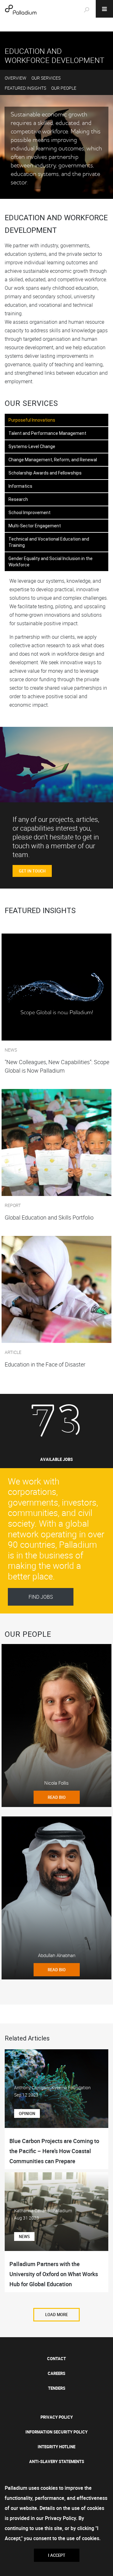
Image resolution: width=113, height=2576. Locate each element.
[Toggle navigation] (104, 9)
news (24, 2236)
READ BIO (57, 1797)
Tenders (57, 2388)
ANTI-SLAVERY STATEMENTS (57, 2461)
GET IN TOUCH (32, 871)
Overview (16, 78)
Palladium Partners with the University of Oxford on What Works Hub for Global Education (54, 2274)
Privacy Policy (57, 2417)
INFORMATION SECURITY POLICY (56, 2432)
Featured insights (25, 88)
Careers (56, 2373)
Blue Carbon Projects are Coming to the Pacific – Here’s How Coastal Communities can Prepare (54, 2151)
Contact (56, 2359)
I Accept (57, 2555)
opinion (27, 2113)
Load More (56, 2315)
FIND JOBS (41, 1597)
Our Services (46, 78)
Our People (64, 88)
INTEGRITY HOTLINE (56, 2447)
